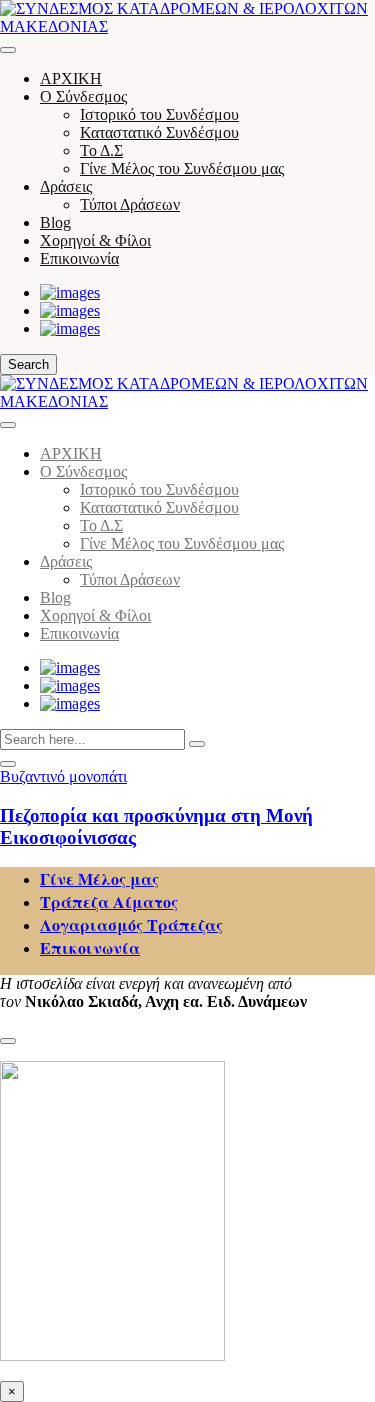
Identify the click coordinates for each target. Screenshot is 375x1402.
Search (28, 364)
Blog (55, 222)
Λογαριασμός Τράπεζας (131, 924)
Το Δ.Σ (101, 150)
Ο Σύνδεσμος (83, 96)
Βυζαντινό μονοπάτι (63, 776)
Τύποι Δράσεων (130, 204)
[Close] (8, 425)
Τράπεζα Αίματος (109, 901)
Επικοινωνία (79, 258)
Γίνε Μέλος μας (99, 878)
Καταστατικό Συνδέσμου (159, 132)
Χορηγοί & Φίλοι (95, 240)
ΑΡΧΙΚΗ (71, 78)
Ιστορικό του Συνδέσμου (159, 114)
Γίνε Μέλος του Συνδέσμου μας (182, 168)
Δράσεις (66, 186)
